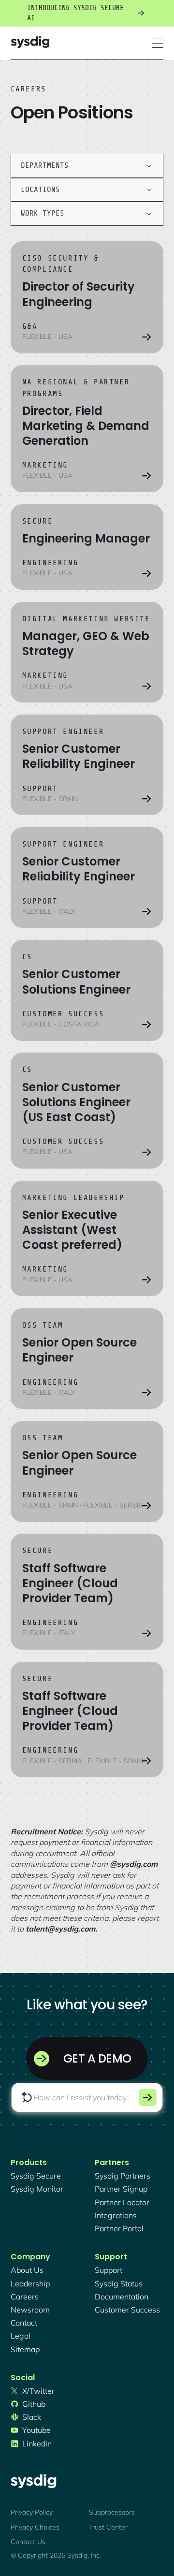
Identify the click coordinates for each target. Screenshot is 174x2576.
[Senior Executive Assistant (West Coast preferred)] (87, 1239)
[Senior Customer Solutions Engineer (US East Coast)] (87, 1111)
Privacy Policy (32, 2512)
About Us (27, 2270)
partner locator (122, 2202)
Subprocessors (112, 2512)
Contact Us (28, 2542)
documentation (122, 2297)
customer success (127, 2310)
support (109, 2270)
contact (24, 2323)
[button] (158, 43)
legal (21, 2336)
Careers (25, 2297)
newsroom (30, 2310)
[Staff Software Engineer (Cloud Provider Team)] (87, 1592)
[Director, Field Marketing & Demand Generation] (87, 429)
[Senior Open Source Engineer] (87, 1359)
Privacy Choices (35, 2527)
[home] (30, 43)
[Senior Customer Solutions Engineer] (87, 990)
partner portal (119, 2228)
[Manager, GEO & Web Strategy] (87, 652)
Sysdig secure (36, 2176)
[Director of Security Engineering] (87, 297)
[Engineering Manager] (87, 547)
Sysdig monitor (37, 2189)
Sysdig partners (123, 2176)
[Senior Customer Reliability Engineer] (87, 765)
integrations (116, 2215)
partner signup (121, 2189)
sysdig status (119, 2283)
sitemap (25, 2349)
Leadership (30, 2283)
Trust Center (108, 2527)
